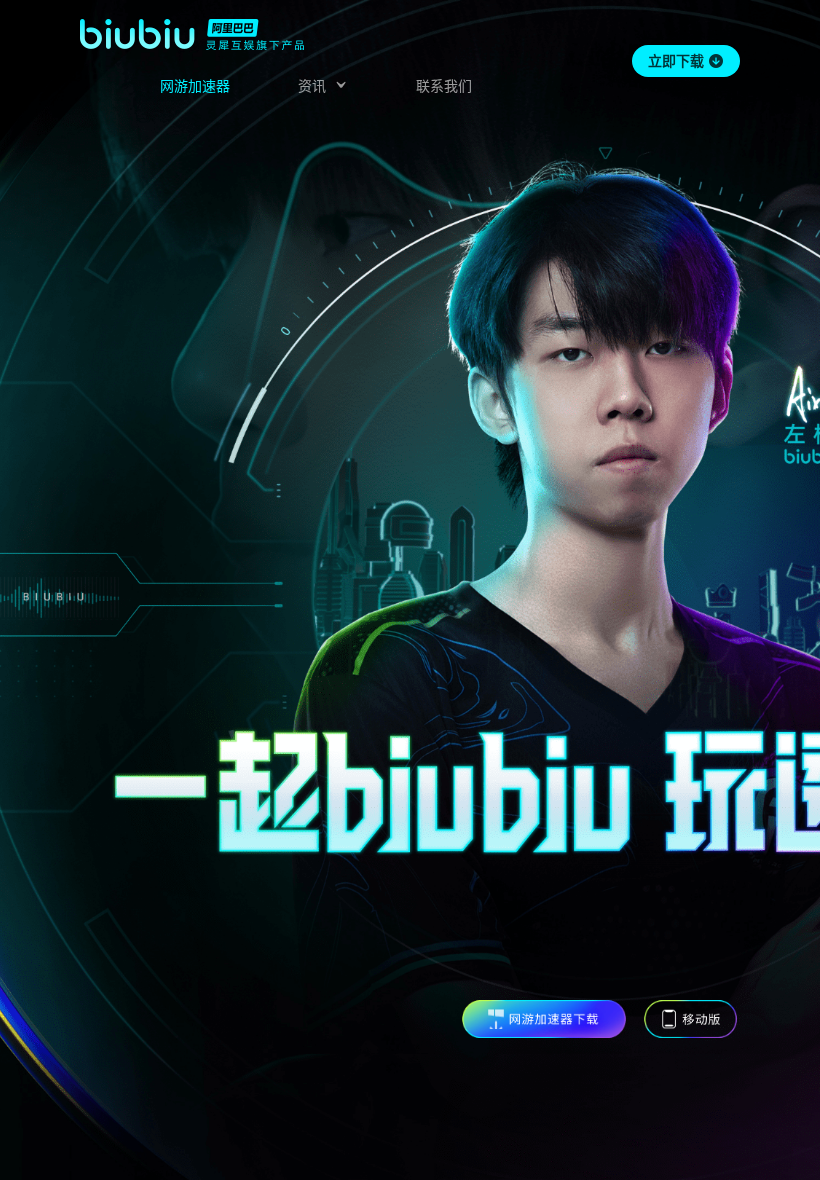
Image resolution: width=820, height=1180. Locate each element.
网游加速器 (195, 85)
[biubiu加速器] (192, 34)
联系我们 (444, 85)
